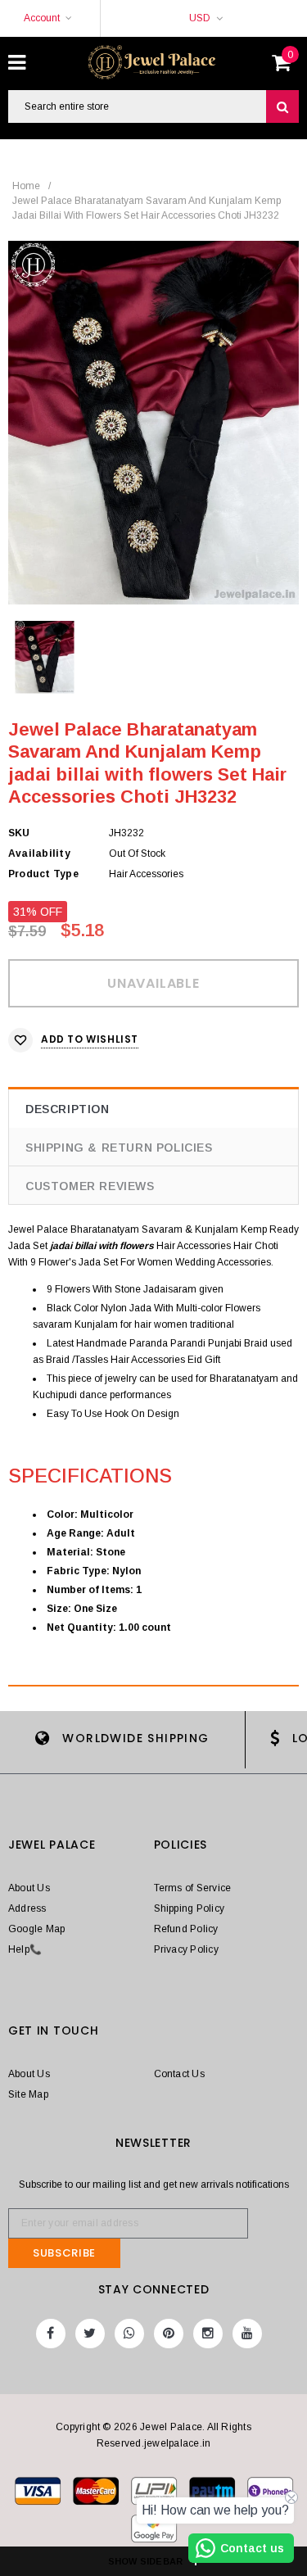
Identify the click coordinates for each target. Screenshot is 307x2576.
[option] (153, 423)
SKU (19, 833)
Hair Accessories (194, 1246)
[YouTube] (247, 2334)
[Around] (154, 2532)
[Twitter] (90, 2334)
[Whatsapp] (129, 2334)
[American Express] (270, 2494)
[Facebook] (51, 2334)
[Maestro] (213, 2494)
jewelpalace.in (177, 2443)
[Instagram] (208, 2334)
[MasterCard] (155, 2494)
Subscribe (64, 2253)
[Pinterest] (169, 2334)
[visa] (39, 2494)
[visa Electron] (97, 2494)
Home (26, 186)
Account (42, 18)
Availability (39, 853)
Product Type (43, 874)
